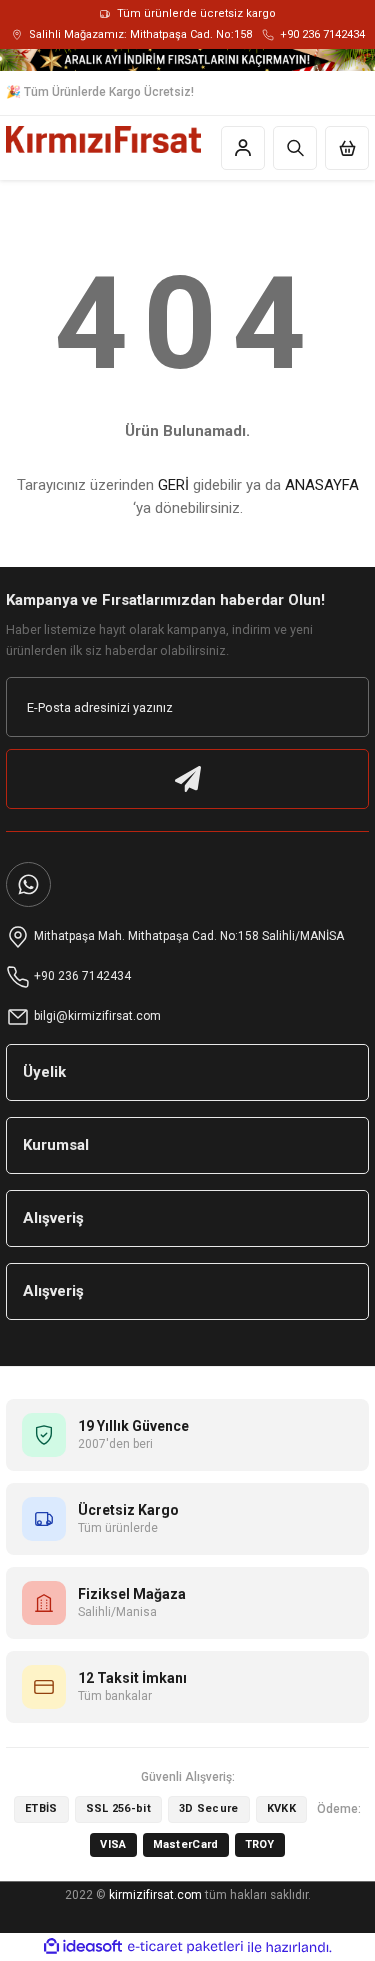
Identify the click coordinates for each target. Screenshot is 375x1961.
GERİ (173, 485)
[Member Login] (243, 148)
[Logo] (103, 139)
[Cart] (347, 148)
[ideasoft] (83, 1947)
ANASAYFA (322, 485)
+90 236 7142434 (322, 34)
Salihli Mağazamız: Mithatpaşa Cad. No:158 (140, 34)
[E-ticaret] (185, 1947)
